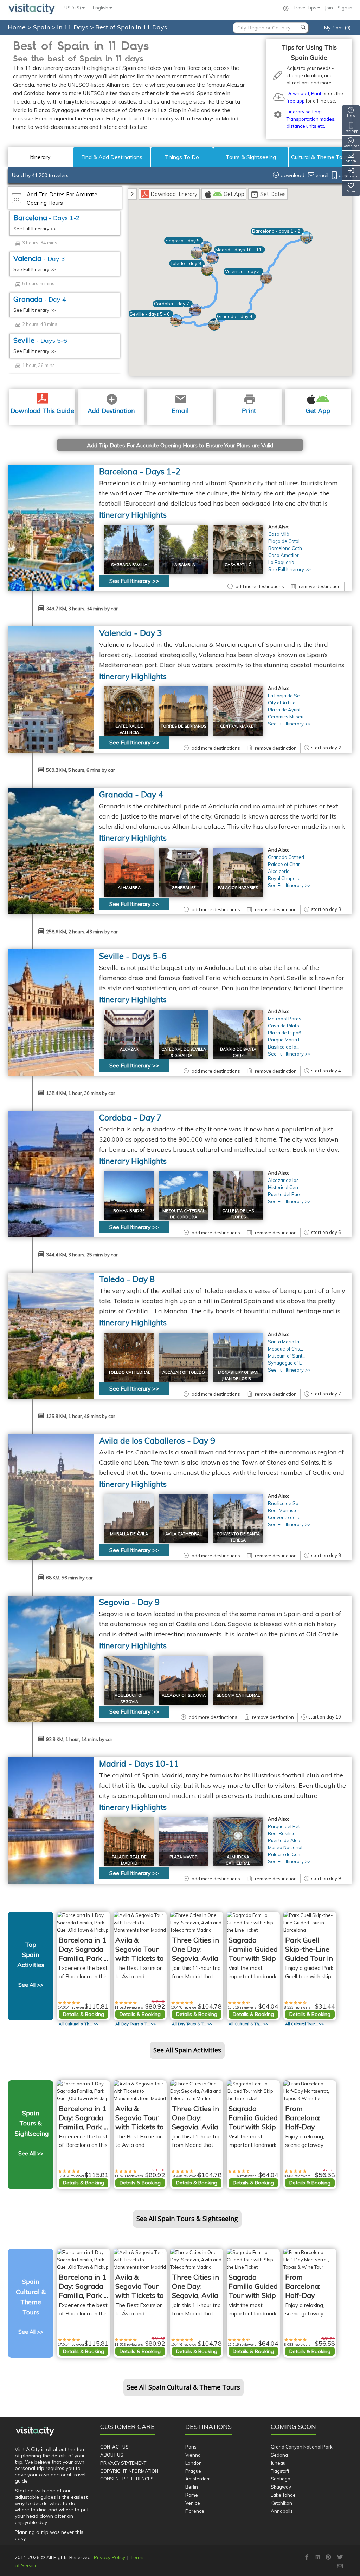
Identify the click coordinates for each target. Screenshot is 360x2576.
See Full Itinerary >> (35, 229)
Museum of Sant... (287, 1356)
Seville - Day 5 (133, 956)
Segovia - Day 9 (129, 1602)
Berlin (192, 2487)
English (101, 8)
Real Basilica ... (284, 1833)
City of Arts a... (283, 703)
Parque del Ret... (285, 1826)
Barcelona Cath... (287, 548)
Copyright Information (129, 2471)
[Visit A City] (35, 2431)
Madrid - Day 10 (139, 1764)
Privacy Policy (110, 2557)
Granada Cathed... (288, 857)
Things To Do (182, 157)
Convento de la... (286, 1517)
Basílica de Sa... (285, 1503)
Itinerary (40, 157)
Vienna (193, 2455)
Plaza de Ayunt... (286, 710)
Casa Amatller (284, 555)
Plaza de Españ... (286, 1033)
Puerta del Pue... (285, 1194)
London (194, 2463)
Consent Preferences (127, 2479)
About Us (112, 2455)
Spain (42, 27)
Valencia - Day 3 (131, 633)
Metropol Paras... (286, 1019)
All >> (79, 2024)
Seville (40, 340)
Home (17, 27)
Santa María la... (285, 1342)
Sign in (345, 8)
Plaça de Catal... (285, 541)
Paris (191, 2447)
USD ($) (73, 8)
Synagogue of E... (286, 1363)
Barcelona (47, 218)
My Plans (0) (337, 28)
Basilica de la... (284, 1047)
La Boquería (281, 562)
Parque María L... (286, 1040)
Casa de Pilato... (285, 1026)
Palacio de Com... (286, 1854)
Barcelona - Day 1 (140, 471)
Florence (195, 2511)
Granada (40, 299)
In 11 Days (73, 27)
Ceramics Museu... (287, 717)
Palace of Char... (285, 864)
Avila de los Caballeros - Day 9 (157, 1441)
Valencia (39, 258)
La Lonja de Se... (285, 696)
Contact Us (114, 2447)
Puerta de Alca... (286, 1840)
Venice (193, 2503)
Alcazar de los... (285, 1180)
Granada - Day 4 (131, 794)
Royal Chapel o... (286, 878)
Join (329, 8)
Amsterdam (198, 2479)
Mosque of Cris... (285, 1349)
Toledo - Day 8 (127, 1279)
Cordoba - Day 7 (130, 1118)
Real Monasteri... (286, 1510)
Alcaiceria (279, 871)
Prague (193, 2471)
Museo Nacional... (287, 1847)
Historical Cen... (285, 1187)
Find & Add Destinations (112, 157)
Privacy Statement (123, 2463)
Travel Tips (306, 8)
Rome (192, 2495)
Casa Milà (279, 534)
